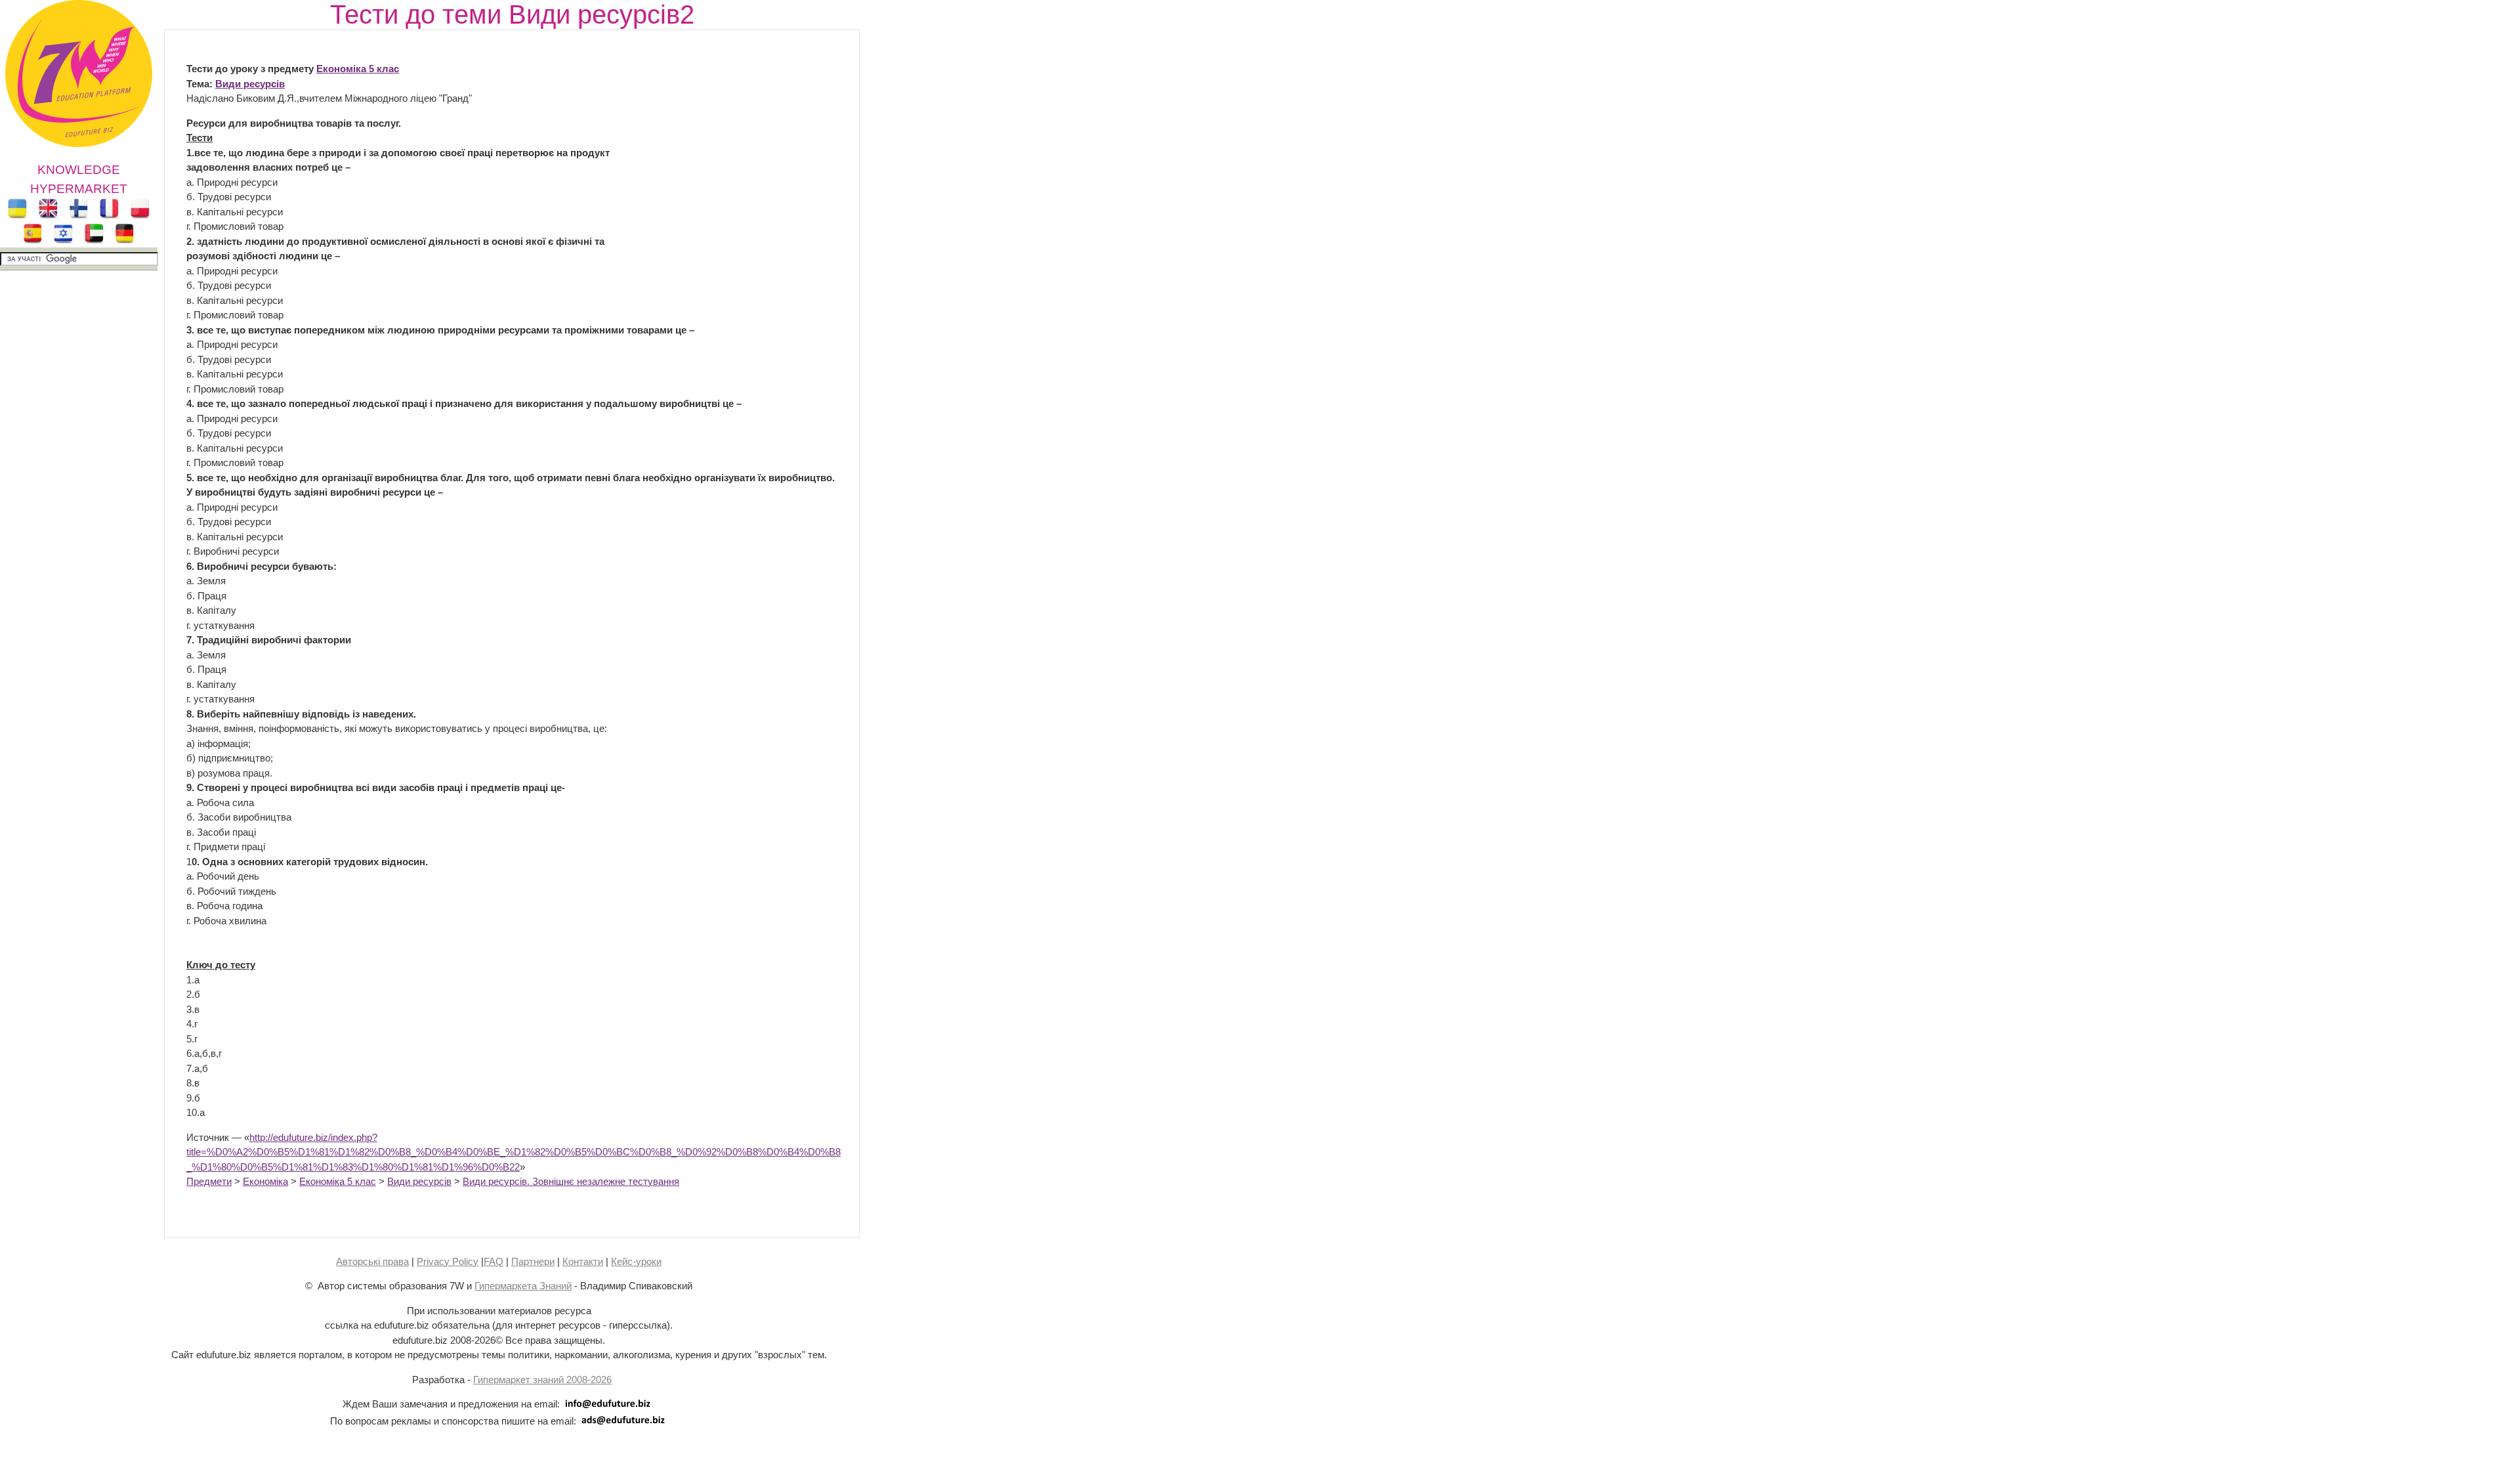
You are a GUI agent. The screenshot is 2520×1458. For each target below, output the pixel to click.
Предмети (209, 1181)
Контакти (583, 1261)
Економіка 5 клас (358, 69)
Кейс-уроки (636, 1261)
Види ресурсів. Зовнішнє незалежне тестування (571, 1181)
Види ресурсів (250, 84)
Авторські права (372, 1261)
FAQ (493, 1261)
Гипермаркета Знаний (523, 1286)
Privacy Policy (448, 1261)
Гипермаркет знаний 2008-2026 (542, 1380)
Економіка (265, 1181)
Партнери (533, 1261)
